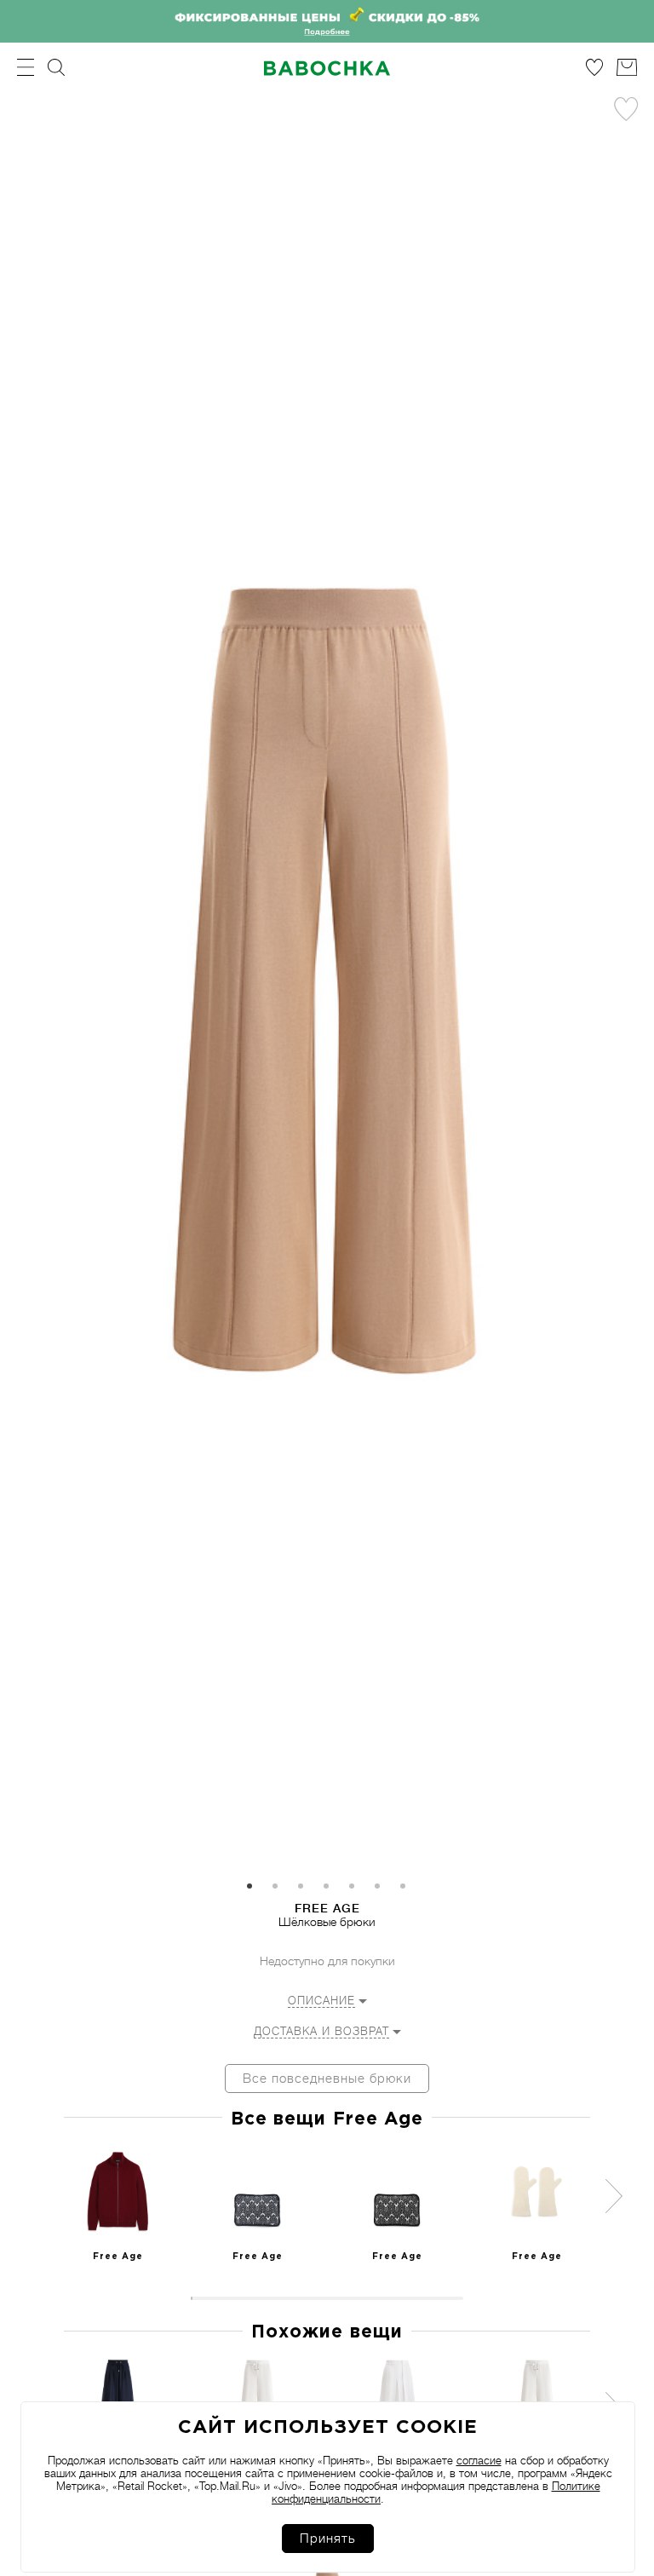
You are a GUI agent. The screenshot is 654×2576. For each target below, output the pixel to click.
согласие (479, 2461)
